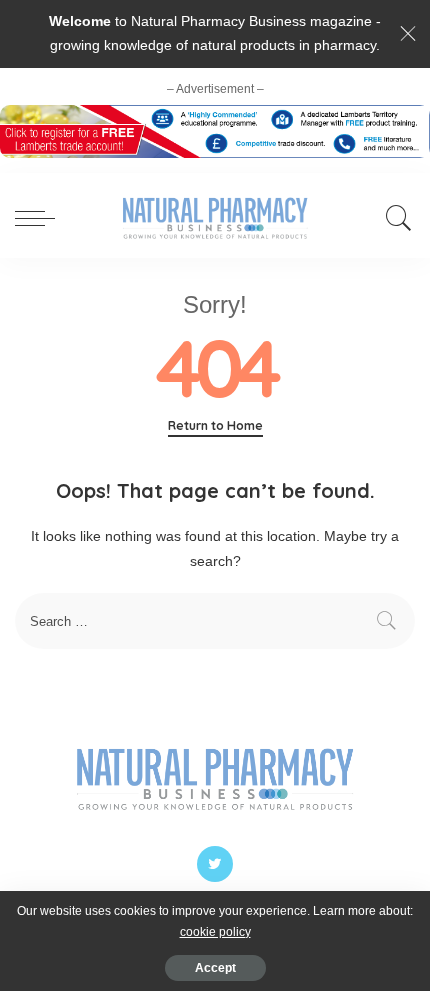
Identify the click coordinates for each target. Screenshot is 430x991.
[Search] (394, 218)
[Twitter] (215, 864)
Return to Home (215, 425)
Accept (215, 968)
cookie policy (215, 932)
